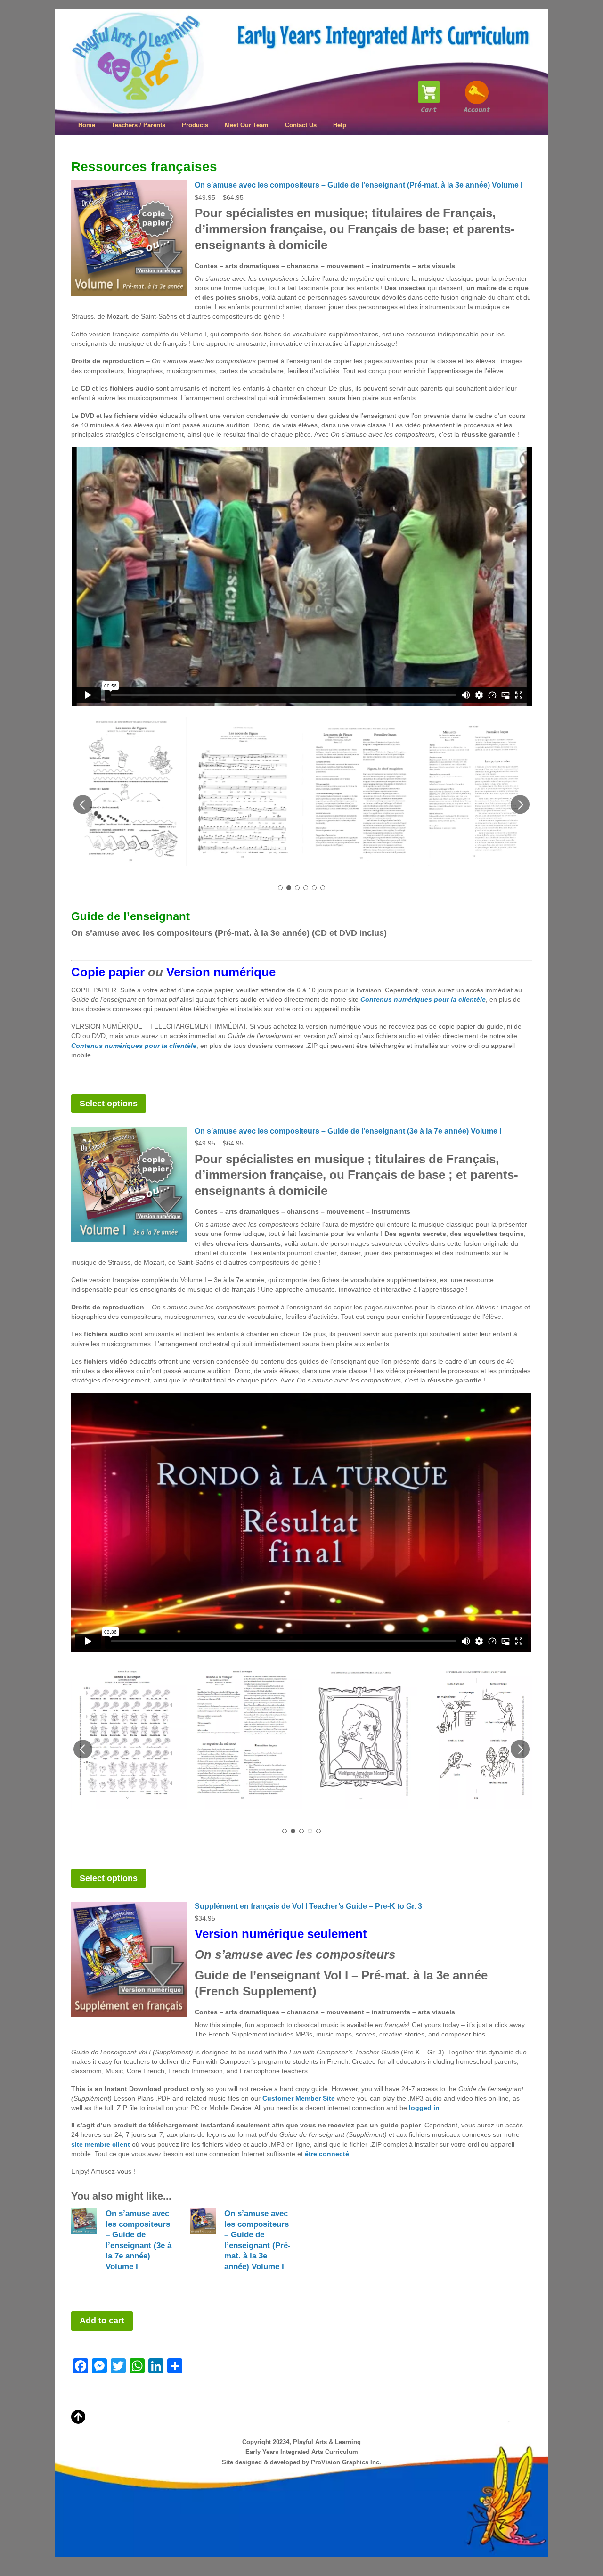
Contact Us (301, 125)
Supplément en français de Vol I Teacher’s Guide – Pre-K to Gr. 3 (308, 1906)
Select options (109, 1104)
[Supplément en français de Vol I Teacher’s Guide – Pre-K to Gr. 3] (129, 1959)
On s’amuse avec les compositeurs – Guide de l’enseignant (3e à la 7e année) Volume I (348, 1131)
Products (195, 125)
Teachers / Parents (139, 125)
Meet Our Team (247, 125)
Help (340, 125)
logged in (424, 2108)
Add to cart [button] (102, 2321)
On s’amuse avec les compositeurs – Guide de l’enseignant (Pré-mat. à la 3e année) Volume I (359, 185)
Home (87, 125)
